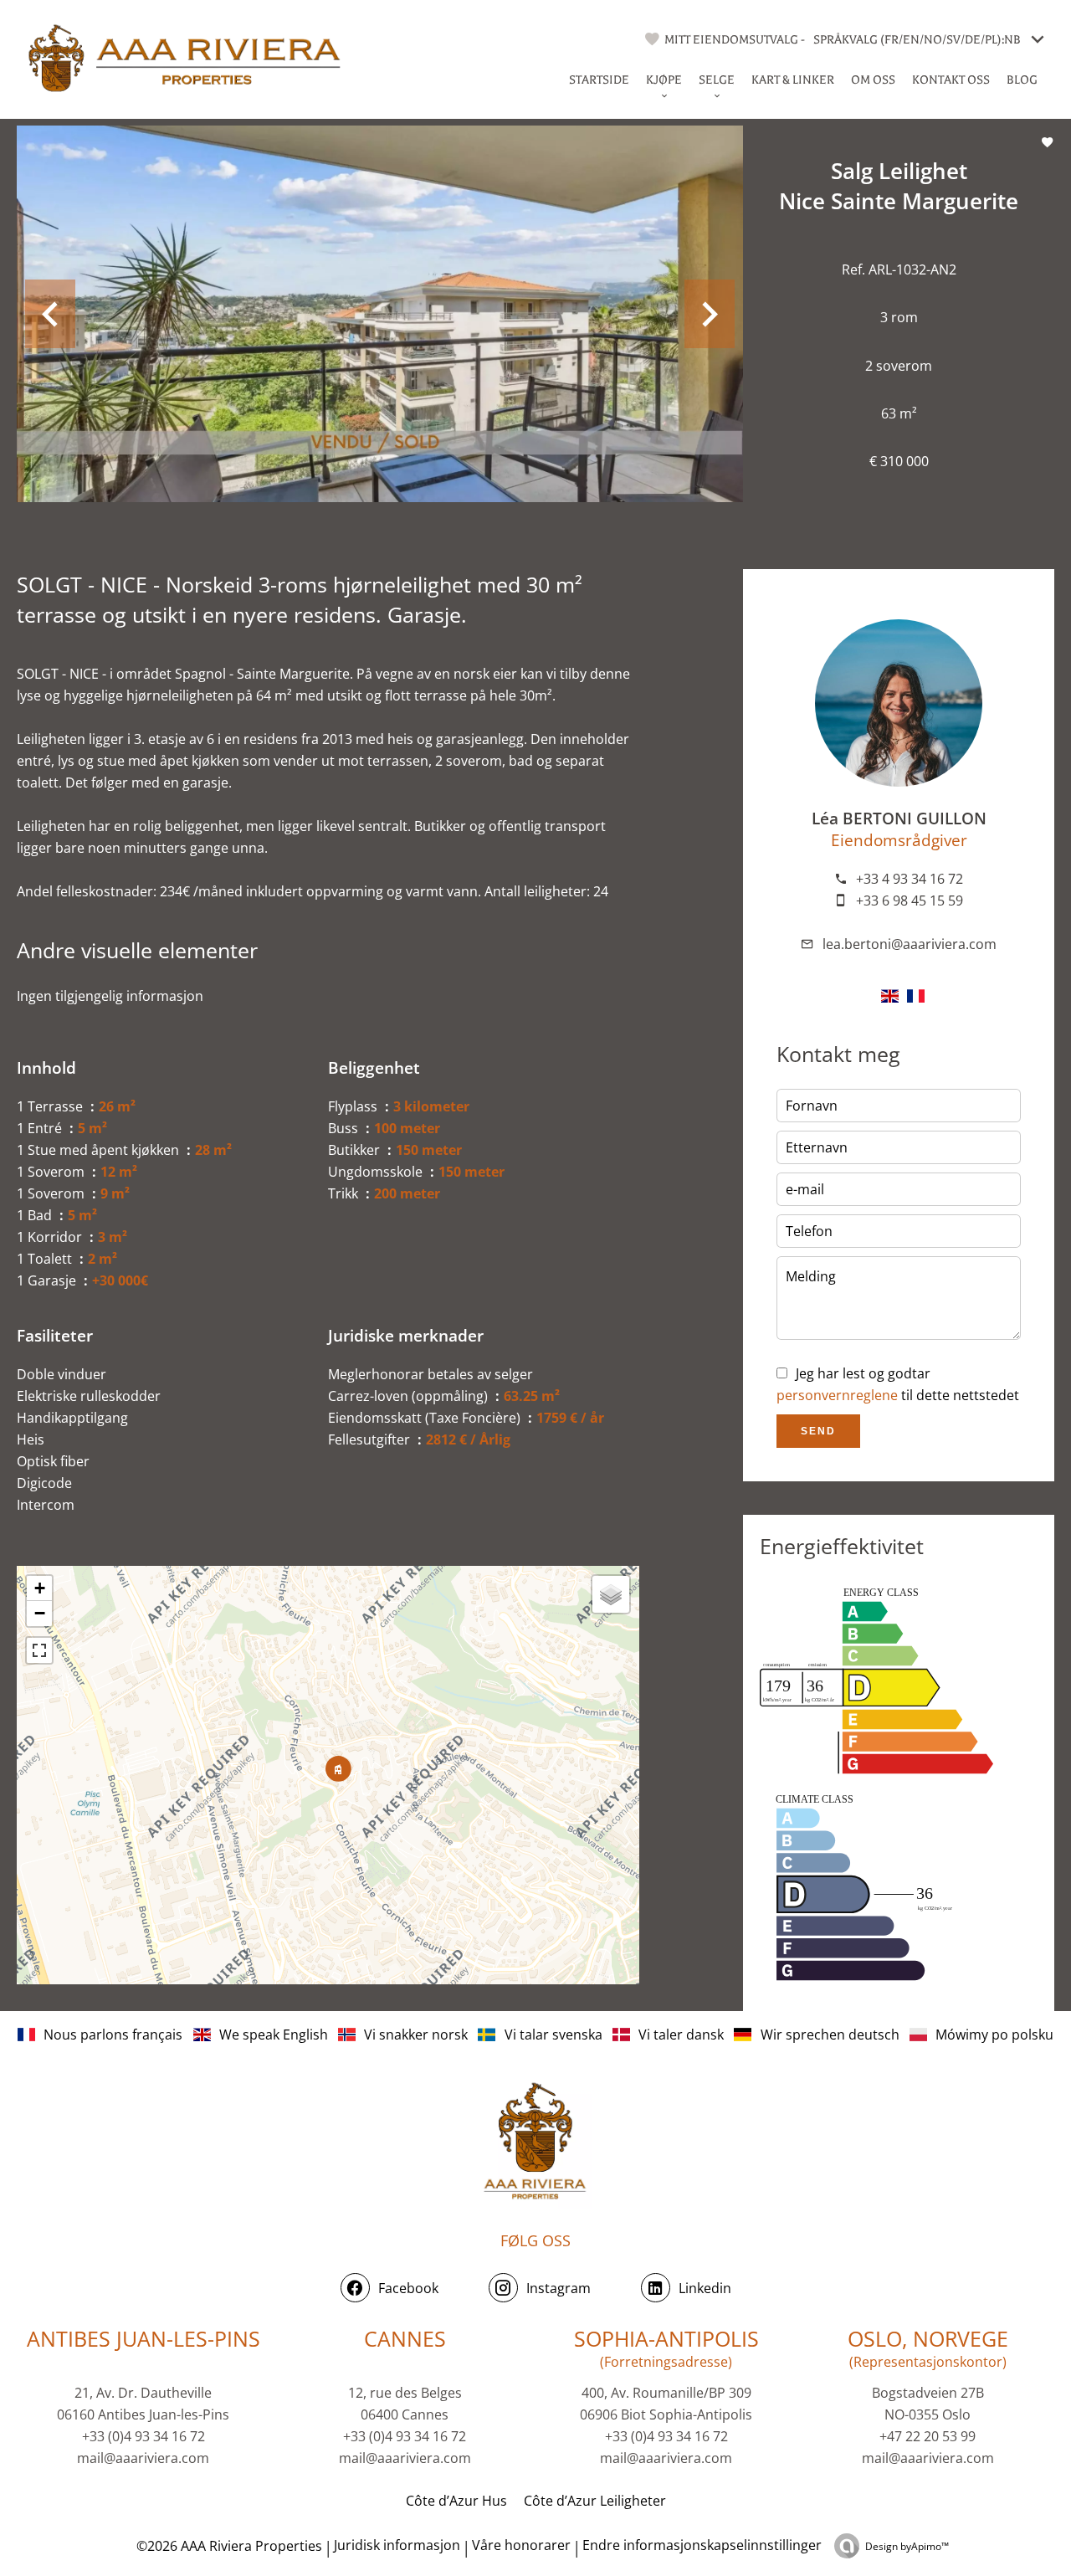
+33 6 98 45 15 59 (910, 901)
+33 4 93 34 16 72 (910, 879)
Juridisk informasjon (397, 2545)
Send (818, 1431)
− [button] (40, 1613)
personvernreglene (837, 1395)
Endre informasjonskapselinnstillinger (702, 2545)
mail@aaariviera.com (143, 2458)
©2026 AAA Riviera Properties (228, 2546)
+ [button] (40, 1588)
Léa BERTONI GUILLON (899, 818)
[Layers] (611, 1594)
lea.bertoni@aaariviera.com (910, 944)
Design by (907, 2546)
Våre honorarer (521, 2545)
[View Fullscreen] (39, 1650)
